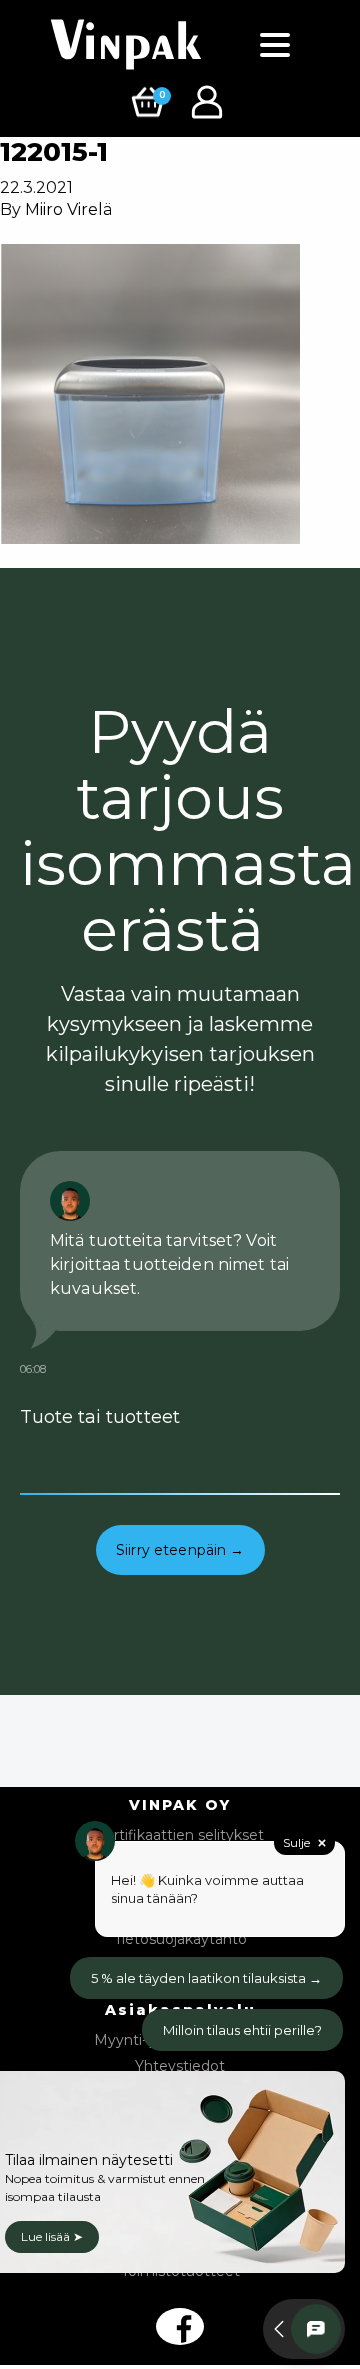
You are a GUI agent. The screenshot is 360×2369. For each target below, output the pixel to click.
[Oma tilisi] (209, 100)
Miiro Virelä (68, 209)
